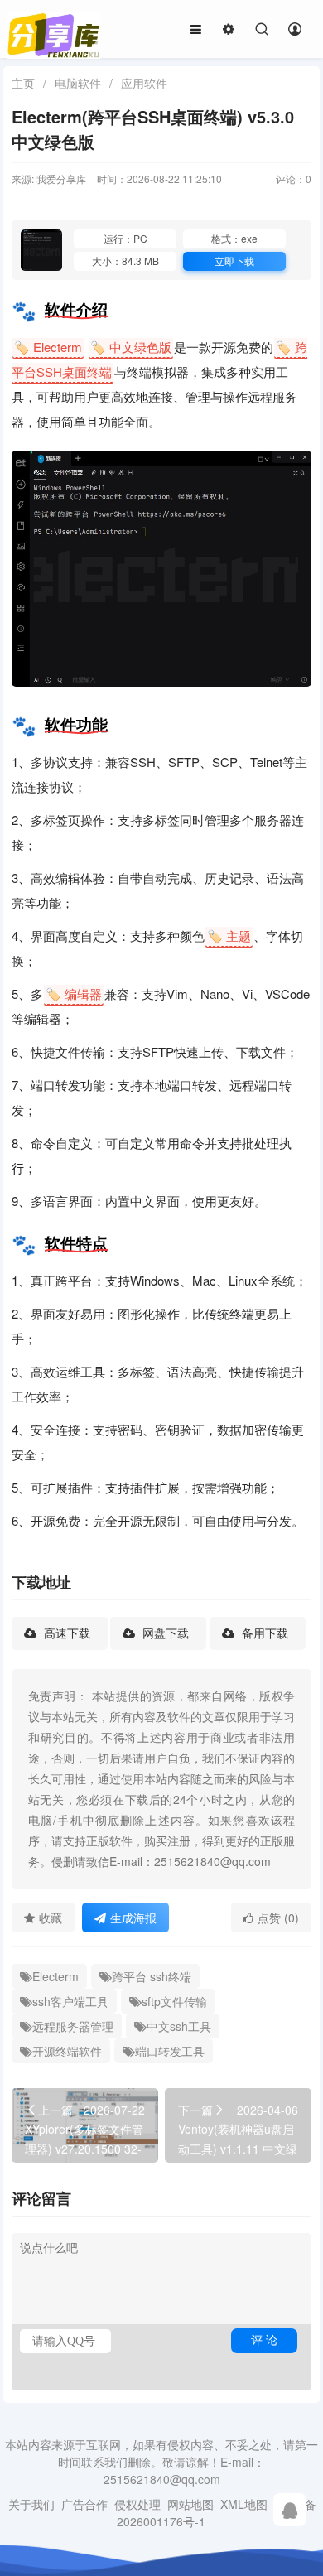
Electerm (55, 1976)
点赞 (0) (278, 1918)
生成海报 (133, 1918)
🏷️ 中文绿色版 (131, 347)
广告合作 (84, 2504)
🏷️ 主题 (229, 936)
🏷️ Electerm (48, 347)
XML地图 (244, 2504)
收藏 (51, 1918)
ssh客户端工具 (70, 2001)
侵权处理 (137, 2504)
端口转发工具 (170, 2051)
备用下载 (263, 1633)
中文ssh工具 (179, 2026)
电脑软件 (78, 83)
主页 (23, 83)
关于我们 (31, 2504)
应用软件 (144, 83)
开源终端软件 (67, 2051)
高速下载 (65, 1633)
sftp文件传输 (174, 2001)
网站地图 (190, 2504)
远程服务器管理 (73, 2026)
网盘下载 (164, 1633)
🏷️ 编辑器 (74, 994)
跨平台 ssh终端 (152, 1976)
